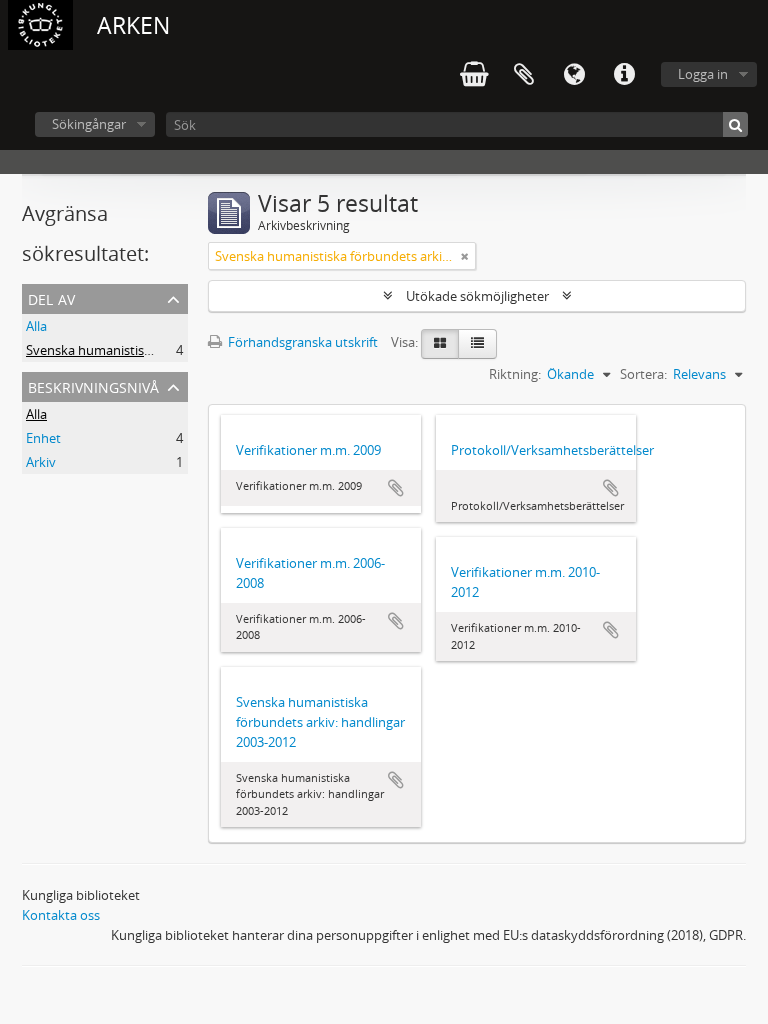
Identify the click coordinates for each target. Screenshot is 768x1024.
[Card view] (440, 344)
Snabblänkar (624, 75)
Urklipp (524, 75)
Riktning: (515, 374)
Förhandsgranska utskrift (301, 342)
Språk (574, 75)
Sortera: (643, 374)
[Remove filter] (465, 256)
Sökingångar (89, 124)
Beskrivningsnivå (93, 385)
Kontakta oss (61, 915)
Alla (36, 326)
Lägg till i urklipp (396, 488)
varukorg (474, 75)
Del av (51, 297)
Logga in (703, 74)
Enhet (43, 438)
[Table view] (477, 344)
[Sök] (735, 124)
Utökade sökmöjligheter (477, 296)
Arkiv (41, 462)
